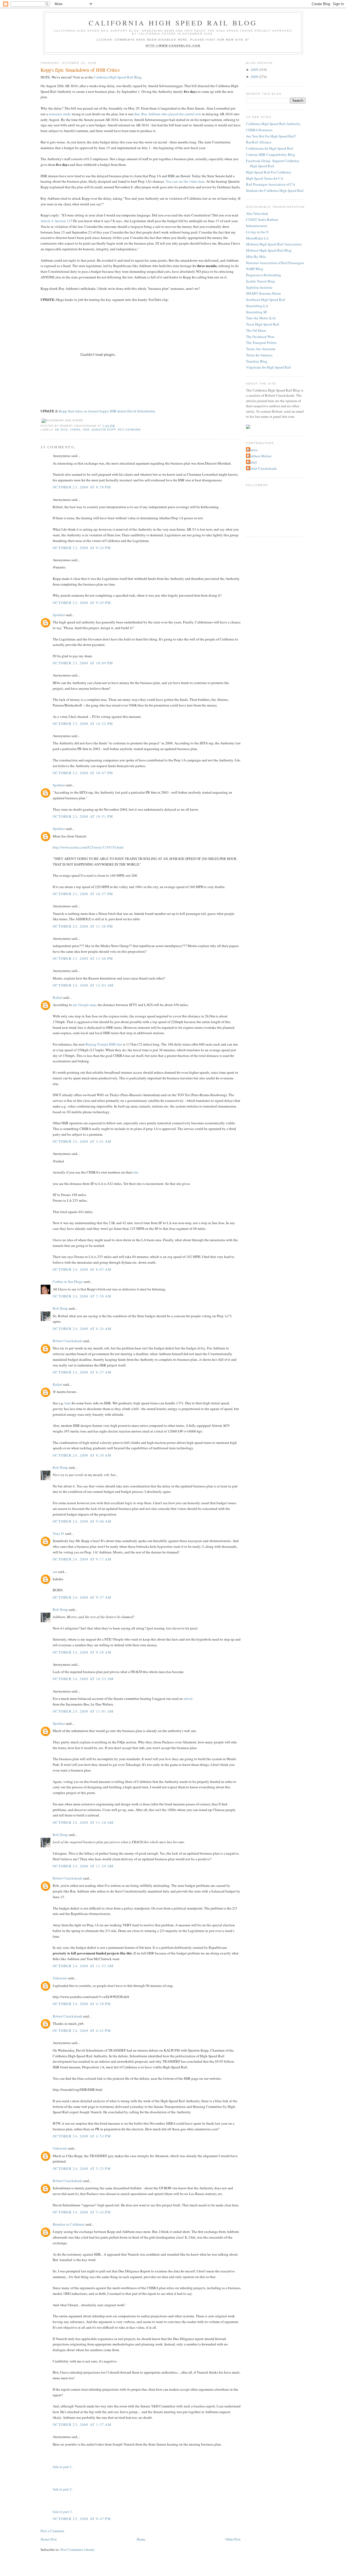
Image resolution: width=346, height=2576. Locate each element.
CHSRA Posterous (259, 130)
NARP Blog (255, 269)
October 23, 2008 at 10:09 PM (83, 663)
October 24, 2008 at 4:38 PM (82, 2004)
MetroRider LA (257, 238)
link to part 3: (63, 2512)
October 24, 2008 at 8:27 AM (82, 1372)
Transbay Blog (257, 361)
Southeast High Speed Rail (266, 300)
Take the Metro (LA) (261, 318)
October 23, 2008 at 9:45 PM (82, 603)
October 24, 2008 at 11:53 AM (83, 1966)
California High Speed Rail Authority (273, 124)
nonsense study (60, 114)
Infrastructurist (257, 226)
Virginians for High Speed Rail (268, 367)
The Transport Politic (261, 343)
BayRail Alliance (259, 142)
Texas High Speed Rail (263, 324)
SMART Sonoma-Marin (263, 293)
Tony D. (59, 1533)
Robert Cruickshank (67, 1341)
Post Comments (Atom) (77, 2549)
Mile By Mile (256, 257)
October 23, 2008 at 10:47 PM (83, 773)
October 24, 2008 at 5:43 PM (82, 2212)
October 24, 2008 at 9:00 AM (82, 1521)
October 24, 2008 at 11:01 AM (83, 1711)
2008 (254, 77)
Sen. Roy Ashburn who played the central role (168, 114)
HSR (86, 430)
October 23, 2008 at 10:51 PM (83, 816)
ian (55, 1572)
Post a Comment (52, 2531)
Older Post (233, 2539)
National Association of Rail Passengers (275, 263)
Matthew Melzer (259, 456)
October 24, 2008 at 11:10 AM (83, 1822)
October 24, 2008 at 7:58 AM (82, 1296)
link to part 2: (63, 2489)
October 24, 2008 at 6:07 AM (82, 1269)
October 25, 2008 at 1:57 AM (82, 2424)
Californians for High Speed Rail (270, 148)
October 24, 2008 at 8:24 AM (82, 1329)
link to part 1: (63, 2467)
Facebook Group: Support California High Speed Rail (273, 163)
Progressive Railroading (264, 275)
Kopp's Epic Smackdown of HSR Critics (80, 70)
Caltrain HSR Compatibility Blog (271, 155)
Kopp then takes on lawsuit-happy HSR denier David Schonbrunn (107, 411)
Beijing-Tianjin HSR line (104, 1044)
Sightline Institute (259, 287)
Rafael (57, 997)
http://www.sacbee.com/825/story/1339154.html (88, 847)
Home (141, 2539)
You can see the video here (185, 181)
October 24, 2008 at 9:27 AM (82, 1597)
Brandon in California (69, 2224)
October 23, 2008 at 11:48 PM (83, 958)
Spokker (59, 615)
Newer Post (49, 2539)
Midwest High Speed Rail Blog (269, 250)
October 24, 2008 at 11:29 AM (83, 1866)
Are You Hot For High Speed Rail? (271, 136)
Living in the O (257, 232)
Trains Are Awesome (261, 349)
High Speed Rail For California (269, 172)
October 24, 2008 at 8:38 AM (82, 1455)
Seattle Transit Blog (260, 281)
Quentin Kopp (104, 430)
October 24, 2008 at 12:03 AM (83, 985)
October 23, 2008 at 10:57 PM (83, 894)
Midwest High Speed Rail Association (274, 244)
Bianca (252, 450)
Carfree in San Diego (68, 1282)
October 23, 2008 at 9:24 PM (82, 548)
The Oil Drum (256, 330)
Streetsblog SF (257, 312)
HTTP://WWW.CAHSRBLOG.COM (173, 46)
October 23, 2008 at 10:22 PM (83, 724)
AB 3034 (61, 430)
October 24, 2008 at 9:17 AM (82, 1559)
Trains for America (259, 355)
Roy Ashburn (129, 430)
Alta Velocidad (257, 213)
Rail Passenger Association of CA (270, 184)
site (136, 1172)
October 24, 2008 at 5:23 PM (82, 2168)
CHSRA (75, 430)
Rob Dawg (60, 1308)
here (68, 1403)
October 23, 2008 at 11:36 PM (83, 926)
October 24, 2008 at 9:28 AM (82, 1652)
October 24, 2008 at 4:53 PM (82, 2136)
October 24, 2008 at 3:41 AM (82, 1141)
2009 (254, 70)
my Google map (84, 1005)
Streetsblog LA (257, 306)
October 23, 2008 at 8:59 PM (82, 487)
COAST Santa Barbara (262, 219)
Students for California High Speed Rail (275, 190)
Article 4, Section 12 (56, 221)
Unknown (60, 1978)
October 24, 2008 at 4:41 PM (82, 2030)
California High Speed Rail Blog (173, 23)
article (188, 1698)
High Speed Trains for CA (265, 178)
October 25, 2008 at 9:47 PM (82, 2519)
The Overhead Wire (260, 337)
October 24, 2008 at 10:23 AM (83, 1679)
